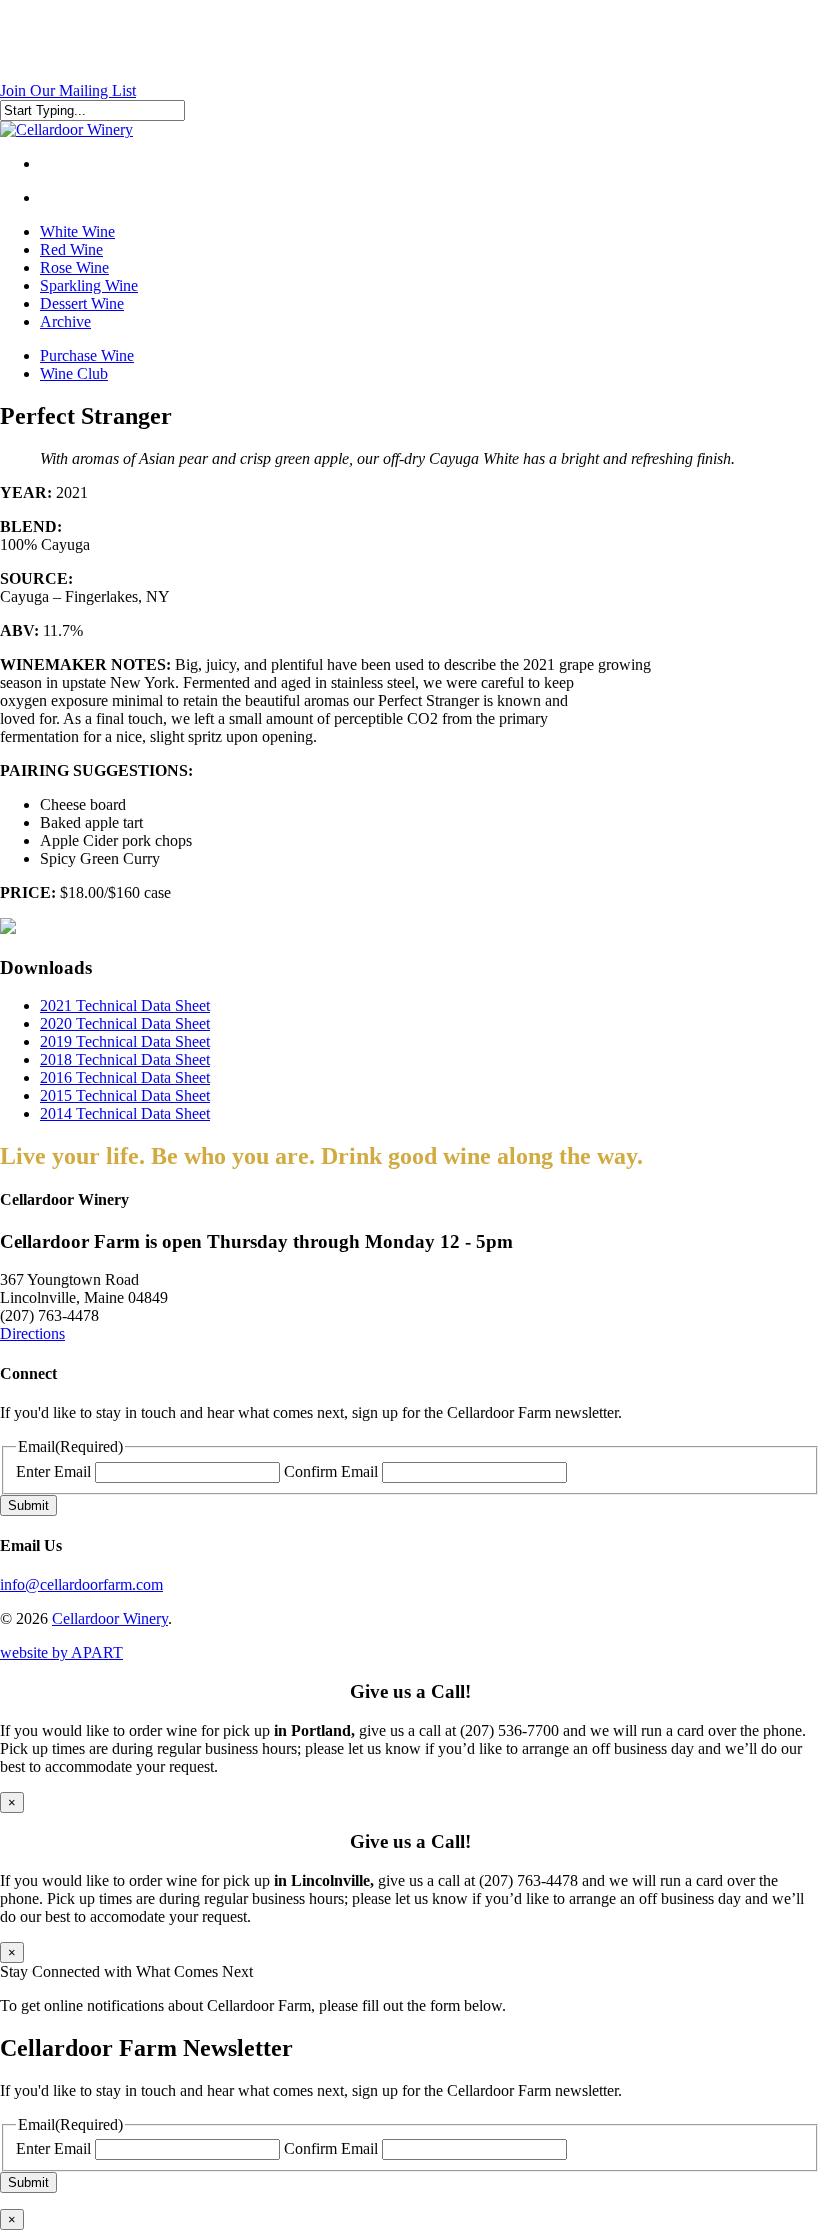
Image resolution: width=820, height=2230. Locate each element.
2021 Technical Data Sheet (125, 1005)
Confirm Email (331, 1471)
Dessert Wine (82, 303)
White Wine (77, 231)
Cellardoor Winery (110, 1618)
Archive (65, 321)
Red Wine (71, 249)
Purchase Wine (87, 355)
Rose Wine (74, 267)
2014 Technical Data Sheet (125, 1113)
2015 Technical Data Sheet (125, 1095)
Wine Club (74, 373)
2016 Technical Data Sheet (125, 1077)
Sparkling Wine (89, 285)
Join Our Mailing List (68, 90)
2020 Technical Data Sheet (125, 1023)
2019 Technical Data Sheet (125, 1041)
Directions (32, 1333)
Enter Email (53, 1471)
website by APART (61, 1652)
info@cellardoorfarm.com (81, 1584)
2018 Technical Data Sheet (125, 1059)
